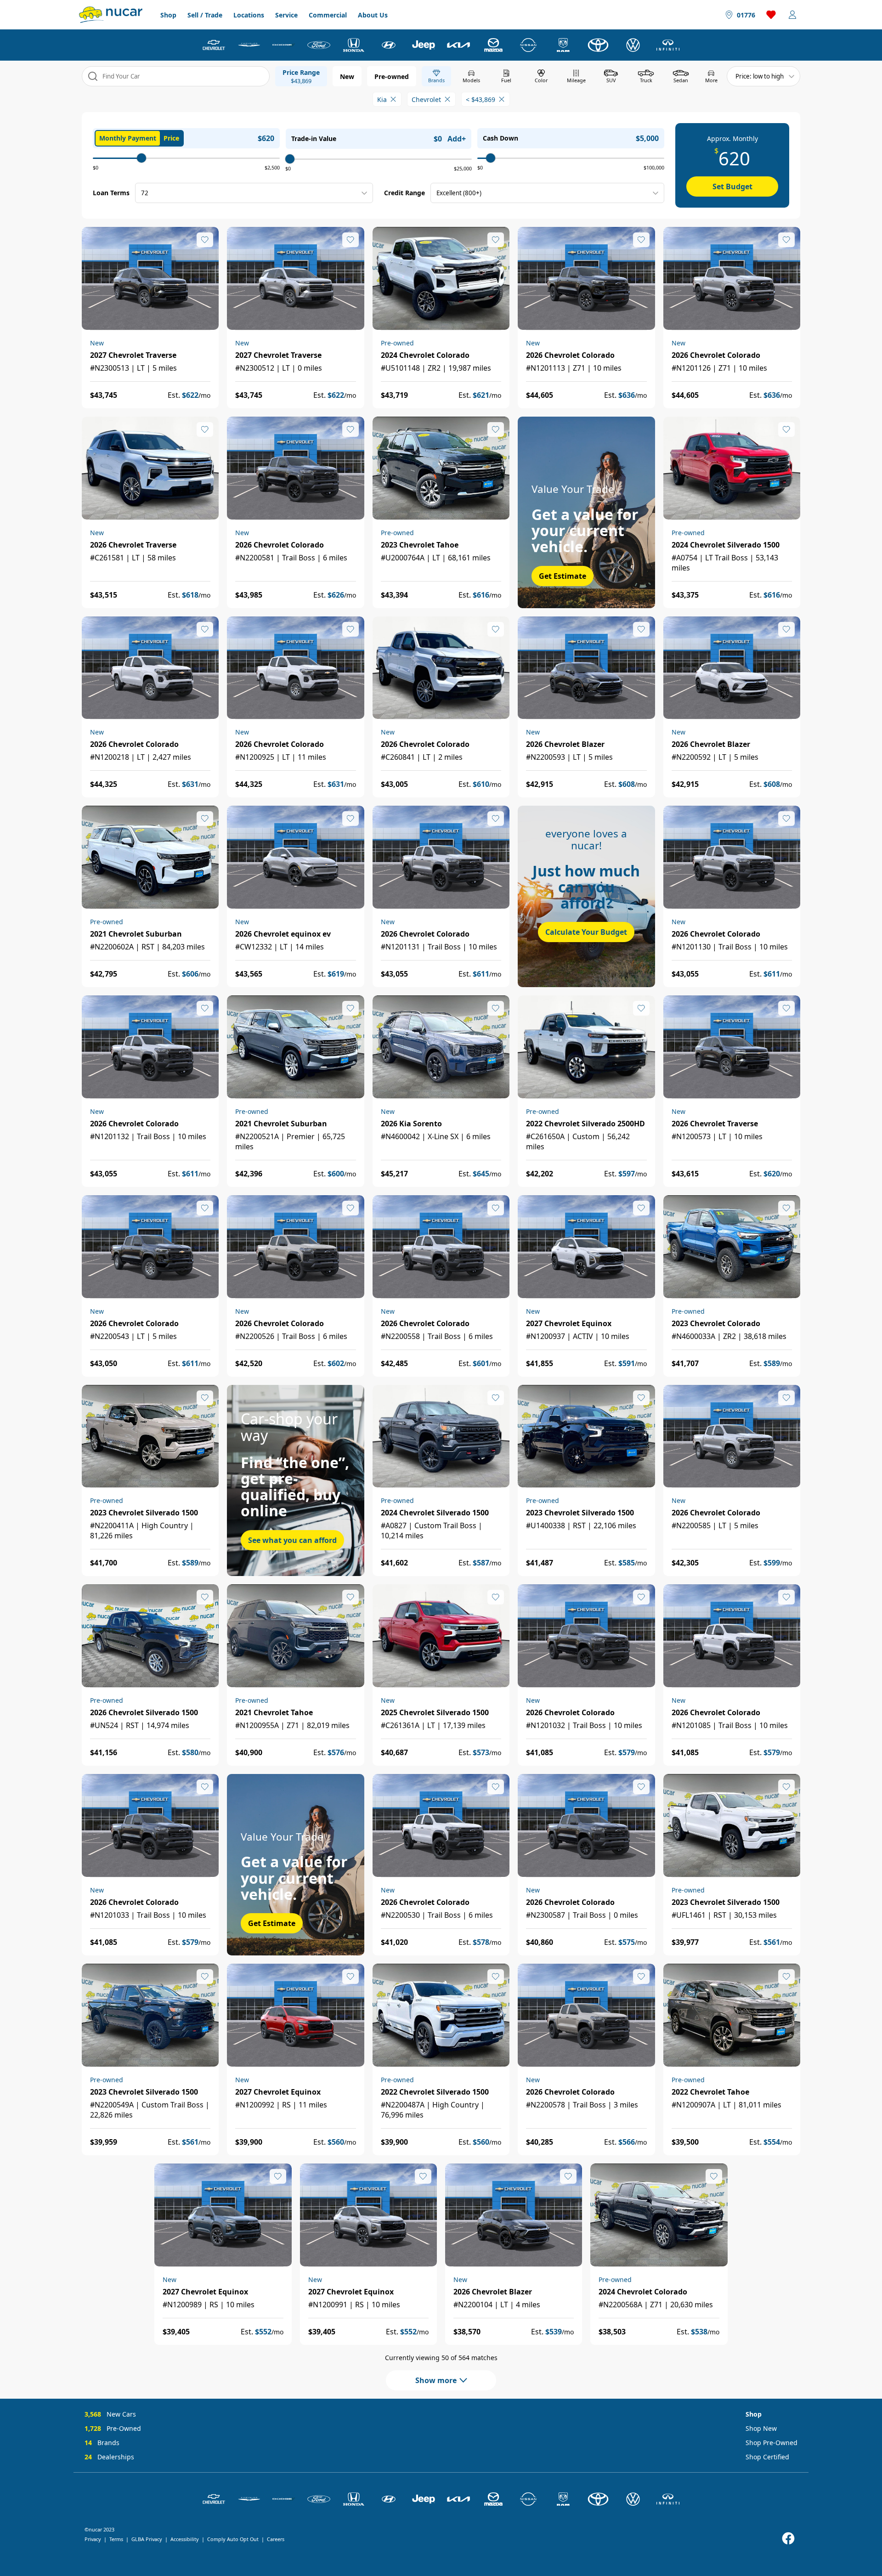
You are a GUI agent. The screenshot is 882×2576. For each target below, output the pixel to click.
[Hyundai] (389, 45)
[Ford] (319, 45)
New (347, 76)
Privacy (93, 2539)
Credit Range (404, 193)
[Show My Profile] (792, 15)
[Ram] (563, 45)
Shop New (761, 2428)
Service (286, 15)
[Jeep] (424, 45)
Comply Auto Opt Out (233, 2539)
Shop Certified (767, 2457)
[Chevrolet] (214, 45)
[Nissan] (528, 45)
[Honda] (354, 45)
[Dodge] (284, 45)
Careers (276, 2539)
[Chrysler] (249, 45)
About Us (373, 15)
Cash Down (500, 138)
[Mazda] (493, 45)
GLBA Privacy (147, 2539)
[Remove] (393, 99)
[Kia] (458, 45)
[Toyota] (598, 45)
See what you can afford (292, 1540)
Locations (249, 15)
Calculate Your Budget (586, 932)
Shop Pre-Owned (772, 2443)
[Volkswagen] (633, 45)
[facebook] (788, 2539)
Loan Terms (111, 193)
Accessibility (185, 2539)
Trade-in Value (314, 138)
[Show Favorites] (771, 15)
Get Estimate (563, 576)
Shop (168, 15)
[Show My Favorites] (205, 240)
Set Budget (732, 186)
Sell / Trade (205, 15)
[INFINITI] (668, 45)
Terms (116, 2539)
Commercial (328, 15)
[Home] (111, 15)
